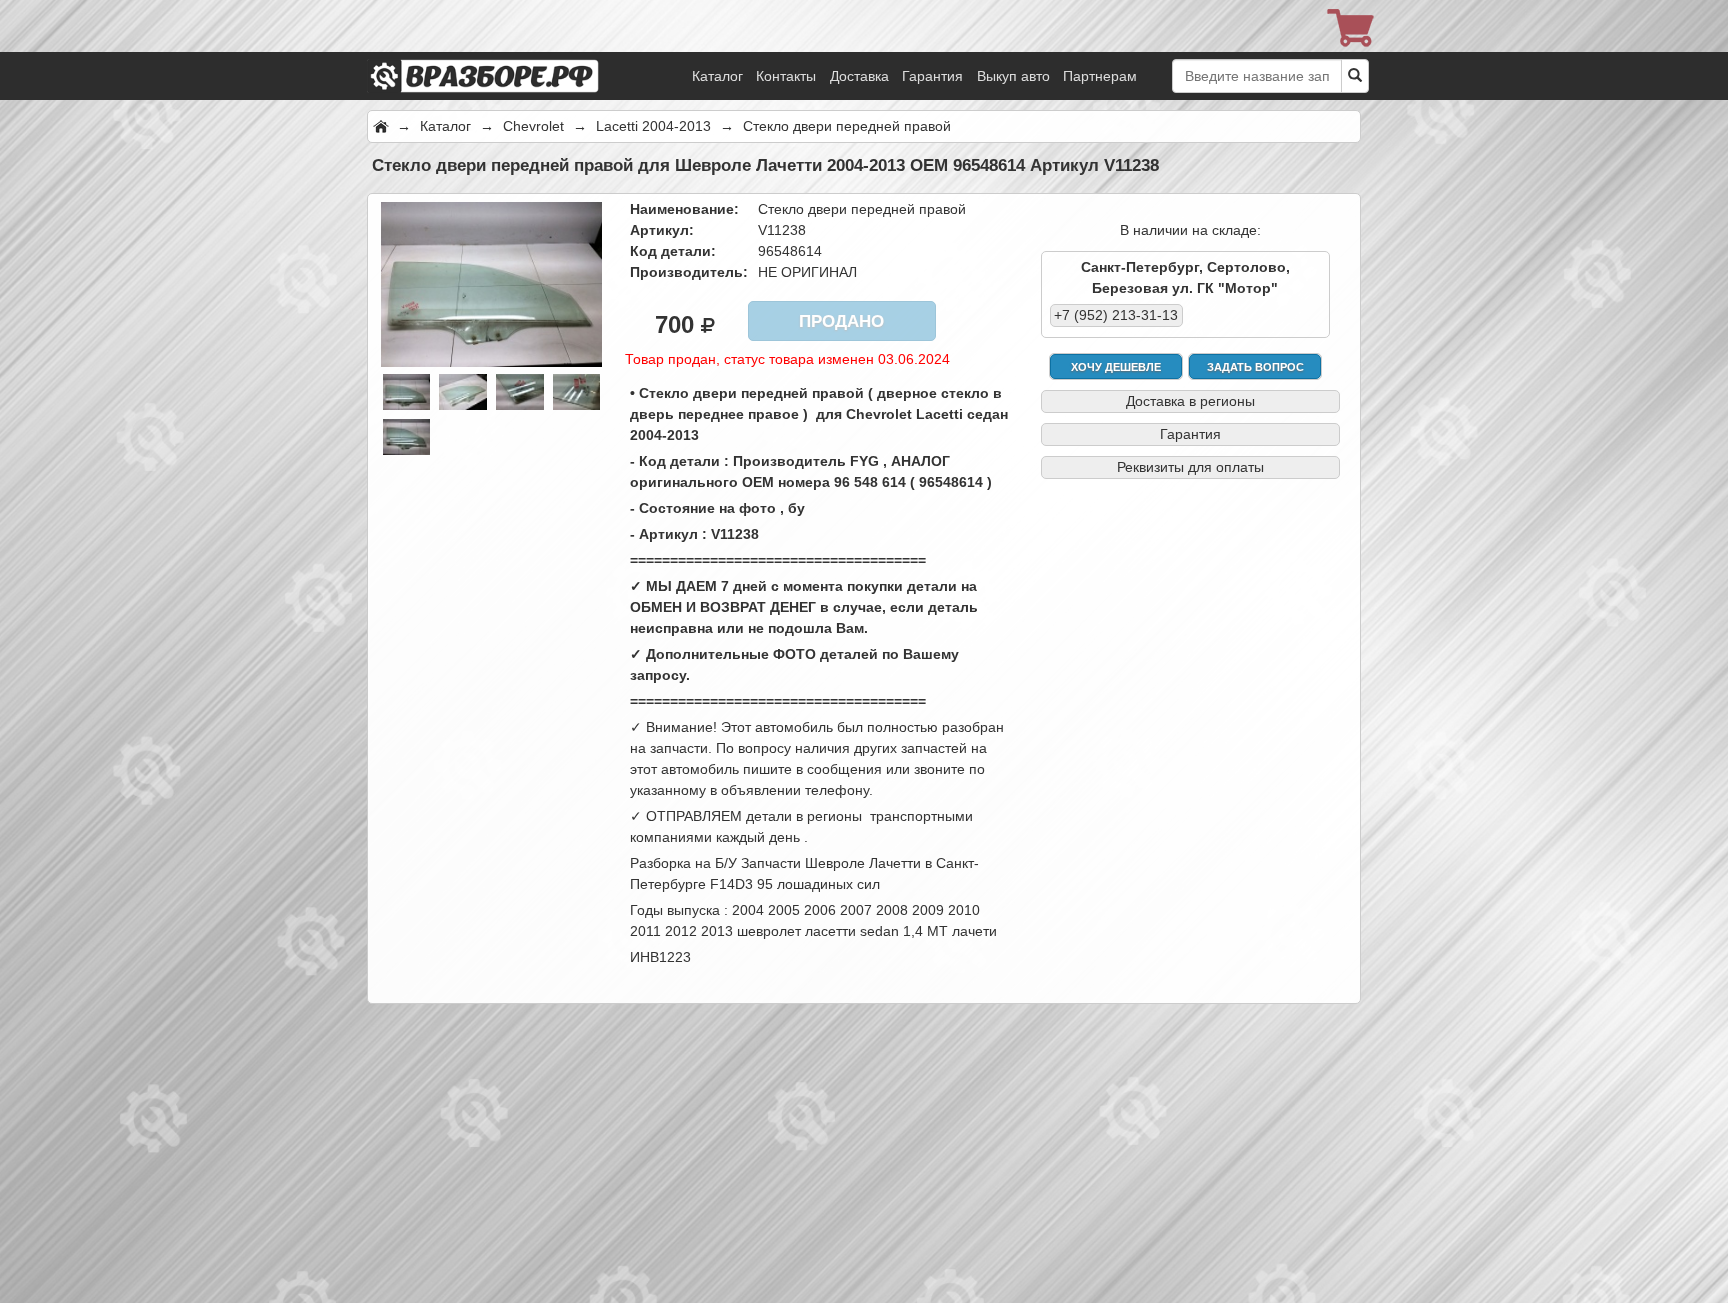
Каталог (717, 76)
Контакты (786, 76)
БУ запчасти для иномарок (512, 50)
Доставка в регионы (1190, 401)
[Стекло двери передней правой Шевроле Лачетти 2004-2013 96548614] (491, 283)
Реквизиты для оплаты (1190, 467)
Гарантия (932, 76)
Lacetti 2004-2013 (653, 126)
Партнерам (1100, 76)
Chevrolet (533, 126)
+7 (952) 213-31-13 (1116, 315)
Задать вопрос (1255, 367)
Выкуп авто (1013, 76)
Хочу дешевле (1116, 367)
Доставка (859, 76)
